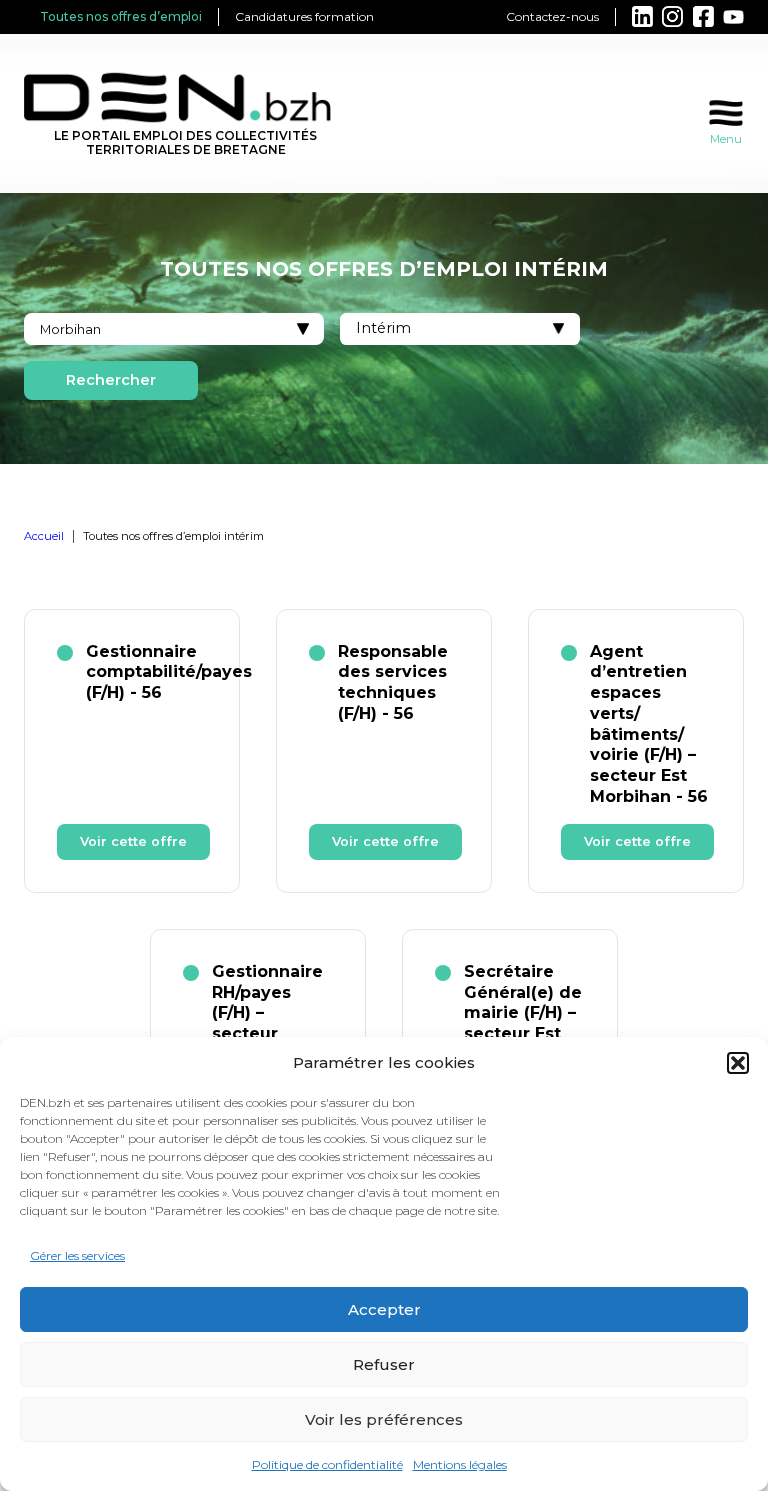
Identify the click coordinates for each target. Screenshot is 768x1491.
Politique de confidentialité (327, 1464)
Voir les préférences (384, 1419)
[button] (738, 1063)
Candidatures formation (304, 16)
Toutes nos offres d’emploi (121, 16)
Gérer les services (77, 1255)
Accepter (384, 1309)
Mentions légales (460, 1464)
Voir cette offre (133, 841)
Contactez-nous (552, 16)
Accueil (44, 536)
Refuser (384, 1364)
